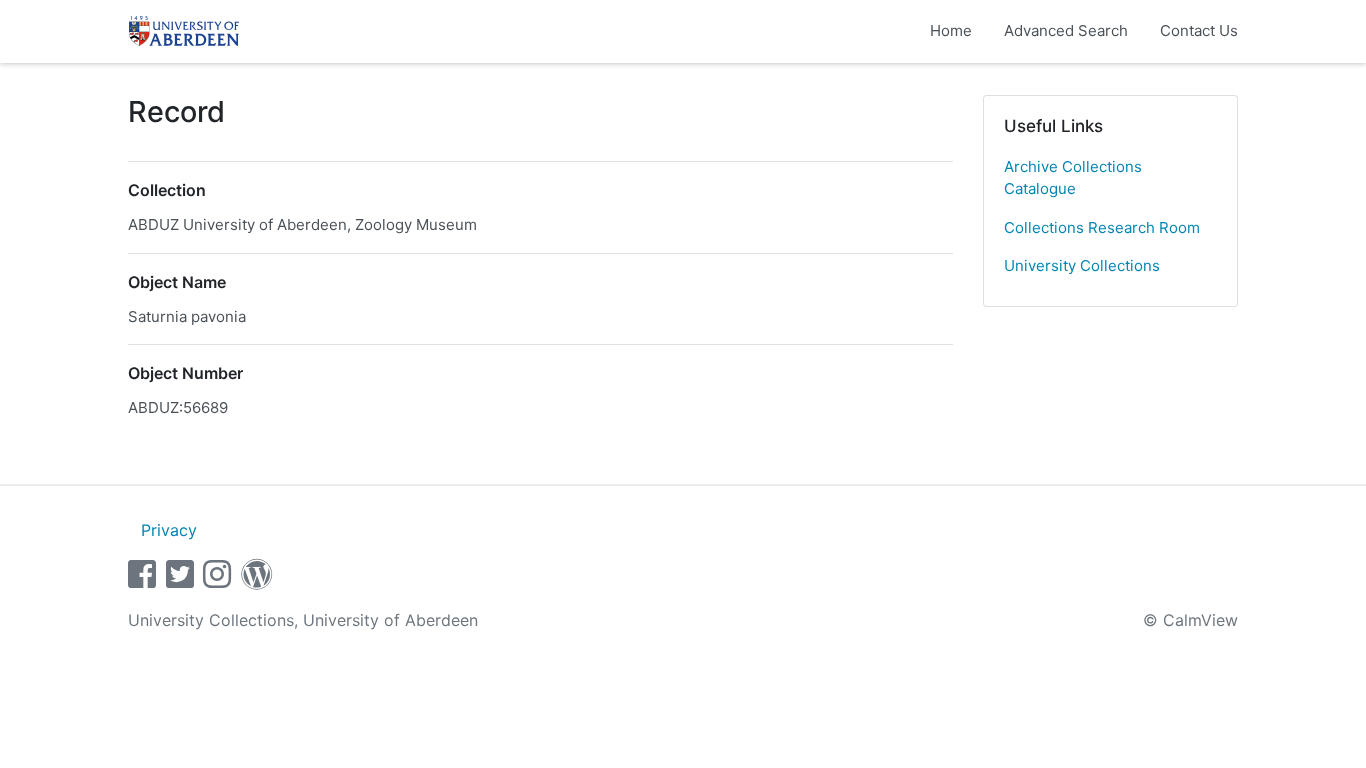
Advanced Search (1066, 30)
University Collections (1082, 265)
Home (951, 30)
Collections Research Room (1102, 227)
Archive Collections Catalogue (1073, 178)
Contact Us (1199, 30)
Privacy (169, 530)
